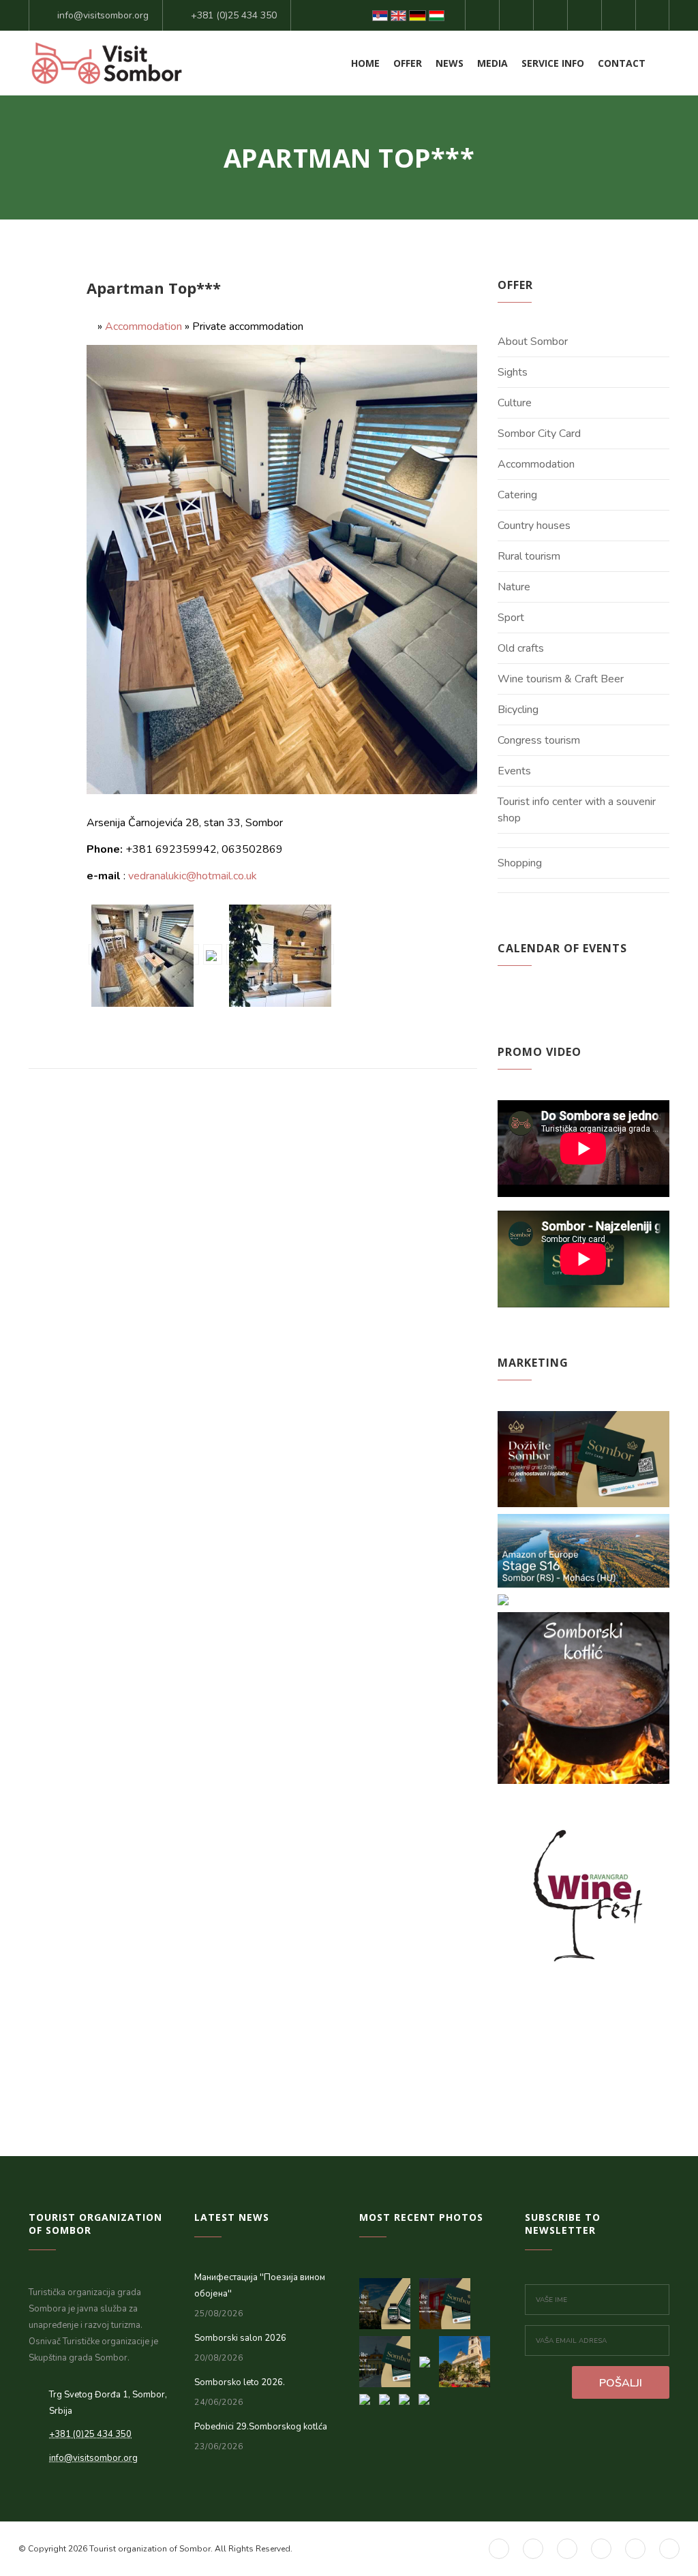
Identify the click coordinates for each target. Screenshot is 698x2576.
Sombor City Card (539, 434)
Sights (513, 372)
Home (365, 63)
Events (514, 771)
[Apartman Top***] (144, 954)
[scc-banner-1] (389, 2358)
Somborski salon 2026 (240, 2338)
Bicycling (518, 710)
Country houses (534, 526)
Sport (511, 618)
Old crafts (521, 648)
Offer (408, 63)
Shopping (520, 863)
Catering (517, 495)
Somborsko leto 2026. (240, 2382)
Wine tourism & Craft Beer (561, 679)
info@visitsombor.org (103, 15)
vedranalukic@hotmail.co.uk (193, 876)
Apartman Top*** (154, 288)
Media (492, 63)
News (450, 63)
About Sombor (533, 342)
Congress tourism (539, 740)
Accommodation (143, 327)
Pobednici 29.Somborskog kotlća (261, 2427)
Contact (622, 63)
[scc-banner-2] (448, 2300)
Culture (515, 403)
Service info (553, 63)
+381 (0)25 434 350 (234, 15)
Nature (514, 587)
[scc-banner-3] (389, 2300)
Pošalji (621, 2383)
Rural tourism (529, 556)
